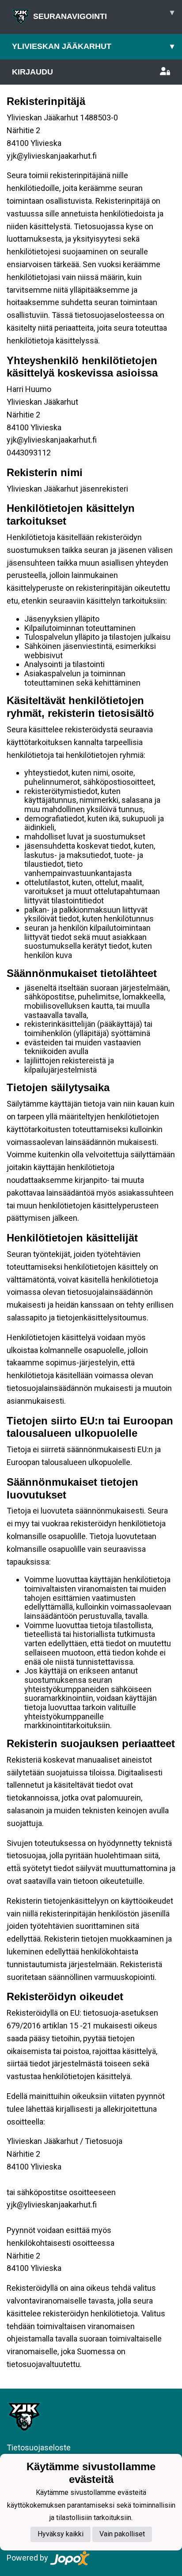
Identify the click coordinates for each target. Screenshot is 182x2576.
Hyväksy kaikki (61, 2534)
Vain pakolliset (122, 2534)
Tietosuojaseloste (39, 2447)
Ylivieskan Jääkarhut (93, 46)
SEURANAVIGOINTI (104, 14)
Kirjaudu (32, 72)
